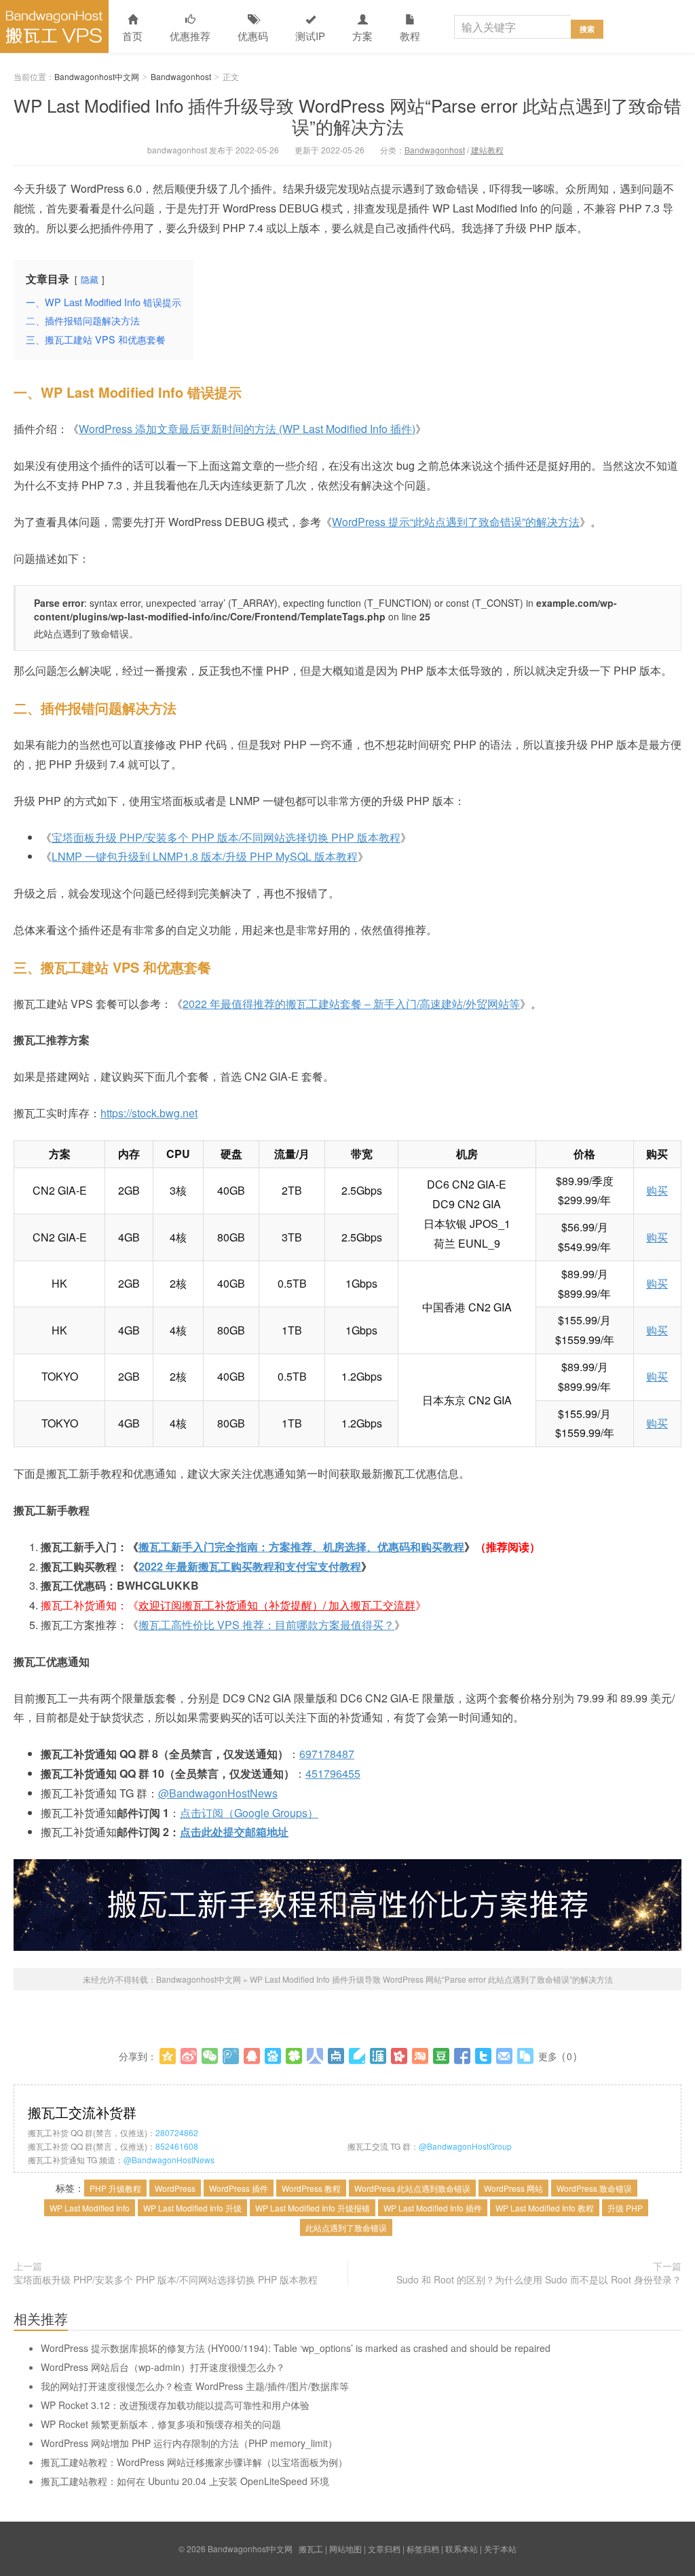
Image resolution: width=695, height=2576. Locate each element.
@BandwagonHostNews (218, 1793)
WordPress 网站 (513, 2188)
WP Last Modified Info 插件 (433, 2208)
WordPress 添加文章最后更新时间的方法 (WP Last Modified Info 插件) (247, 429)
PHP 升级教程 (115, 2188)
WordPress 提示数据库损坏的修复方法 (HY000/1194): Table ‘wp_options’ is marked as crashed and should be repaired (296, 2348)
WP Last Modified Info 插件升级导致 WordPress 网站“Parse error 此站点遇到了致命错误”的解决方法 (347, 115)
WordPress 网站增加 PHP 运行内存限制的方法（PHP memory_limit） (189, 2443)
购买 (657, 1190)
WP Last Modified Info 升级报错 (313, 2208)
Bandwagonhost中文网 (54, 26)
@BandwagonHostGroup (465, 2146)
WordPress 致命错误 (594, 2188)
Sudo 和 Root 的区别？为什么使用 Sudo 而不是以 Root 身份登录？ (539, 2279)
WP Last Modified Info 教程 (545, 2208)
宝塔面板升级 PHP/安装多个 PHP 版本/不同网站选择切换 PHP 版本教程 (226, 837)
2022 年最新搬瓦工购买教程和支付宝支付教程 (250, 1566)
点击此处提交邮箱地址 (234, 1832)
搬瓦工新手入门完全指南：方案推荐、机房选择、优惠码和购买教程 (301, 1547)
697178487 (327, 1754)
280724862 (177, 2132)
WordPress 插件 (239, 2188)
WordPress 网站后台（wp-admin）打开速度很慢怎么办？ (163, 2367)
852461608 (177, 2146)
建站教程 (487, 150)
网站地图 (345, 2549)
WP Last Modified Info (90, 2208)
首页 (132, 36)
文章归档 (384, 2549)
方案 (362, 36)
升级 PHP (625, 2208)
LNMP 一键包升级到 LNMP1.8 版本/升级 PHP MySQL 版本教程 (205, 856)
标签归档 (423, 2549)
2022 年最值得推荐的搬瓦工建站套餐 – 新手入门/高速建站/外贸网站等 (351, 1004)
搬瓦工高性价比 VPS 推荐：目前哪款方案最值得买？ (266, 1625)
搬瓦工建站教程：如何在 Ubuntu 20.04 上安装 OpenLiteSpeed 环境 (185, 2481)
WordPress (175, 2188)
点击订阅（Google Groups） (249, 1813)
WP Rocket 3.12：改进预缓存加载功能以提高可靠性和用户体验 (175, 2405)
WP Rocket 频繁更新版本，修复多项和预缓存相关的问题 (161, 2424)
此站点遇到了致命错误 (346, 2227)
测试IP (310, 36)
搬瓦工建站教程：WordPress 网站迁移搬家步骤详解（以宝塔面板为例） (194, 2462)
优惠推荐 (190, 36)
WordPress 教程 (311, 2188)
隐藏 (90, 279)
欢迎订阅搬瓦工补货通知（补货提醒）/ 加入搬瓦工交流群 (277, 1605)
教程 (410, 36)
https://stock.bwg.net (149, 1113)
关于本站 (500, 2549)
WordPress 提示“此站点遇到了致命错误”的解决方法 (456, 522)
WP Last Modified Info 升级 (192, 2208)
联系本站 (462, 2549)
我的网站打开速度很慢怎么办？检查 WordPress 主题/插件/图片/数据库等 (195, 2386)
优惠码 (253, 36)
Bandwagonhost (181, 76)
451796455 (333, 1773)
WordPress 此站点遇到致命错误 (412, 2188)
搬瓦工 (311, 2549)
